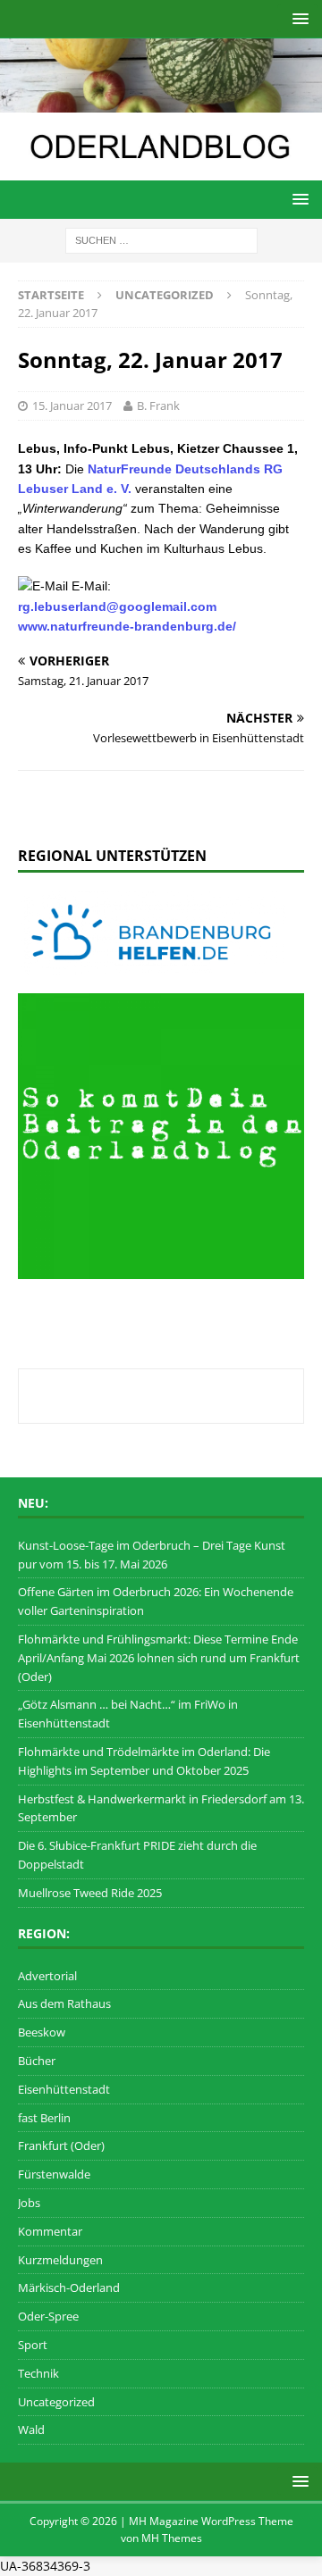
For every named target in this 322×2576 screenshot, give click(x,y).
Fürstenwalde (54, 2174)
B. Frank (158, 406)
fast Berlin (44, 2118)
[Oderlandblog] (161, 101)
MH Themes (172, 2538)
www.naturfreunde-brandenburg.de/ (127, 626)
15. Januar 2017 (72, 406)
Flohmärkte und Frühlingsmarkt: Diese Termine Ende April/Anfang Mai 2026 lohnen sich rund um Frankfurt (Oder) (159, 1658)
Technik (38, 2373)
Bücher (37, 2061)
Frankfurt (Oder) (61, 2145)
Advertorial (47, 1976)
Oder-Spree (48, 2316)
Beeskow (42, 2032)
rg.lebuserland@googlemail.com (117, 606)
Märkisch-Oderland (69, 2287)
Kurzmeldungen (60, 2260)
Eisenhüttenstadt (64, 2089)
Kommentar (50, 2231)
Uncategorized (56, 2402)
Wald (31, 2430)
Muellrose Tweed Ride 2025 (90, 1893)
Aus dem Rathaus (64, 2003)
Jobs (29, 2203)
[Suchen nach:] (161, 239)
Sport (33, 2345)
